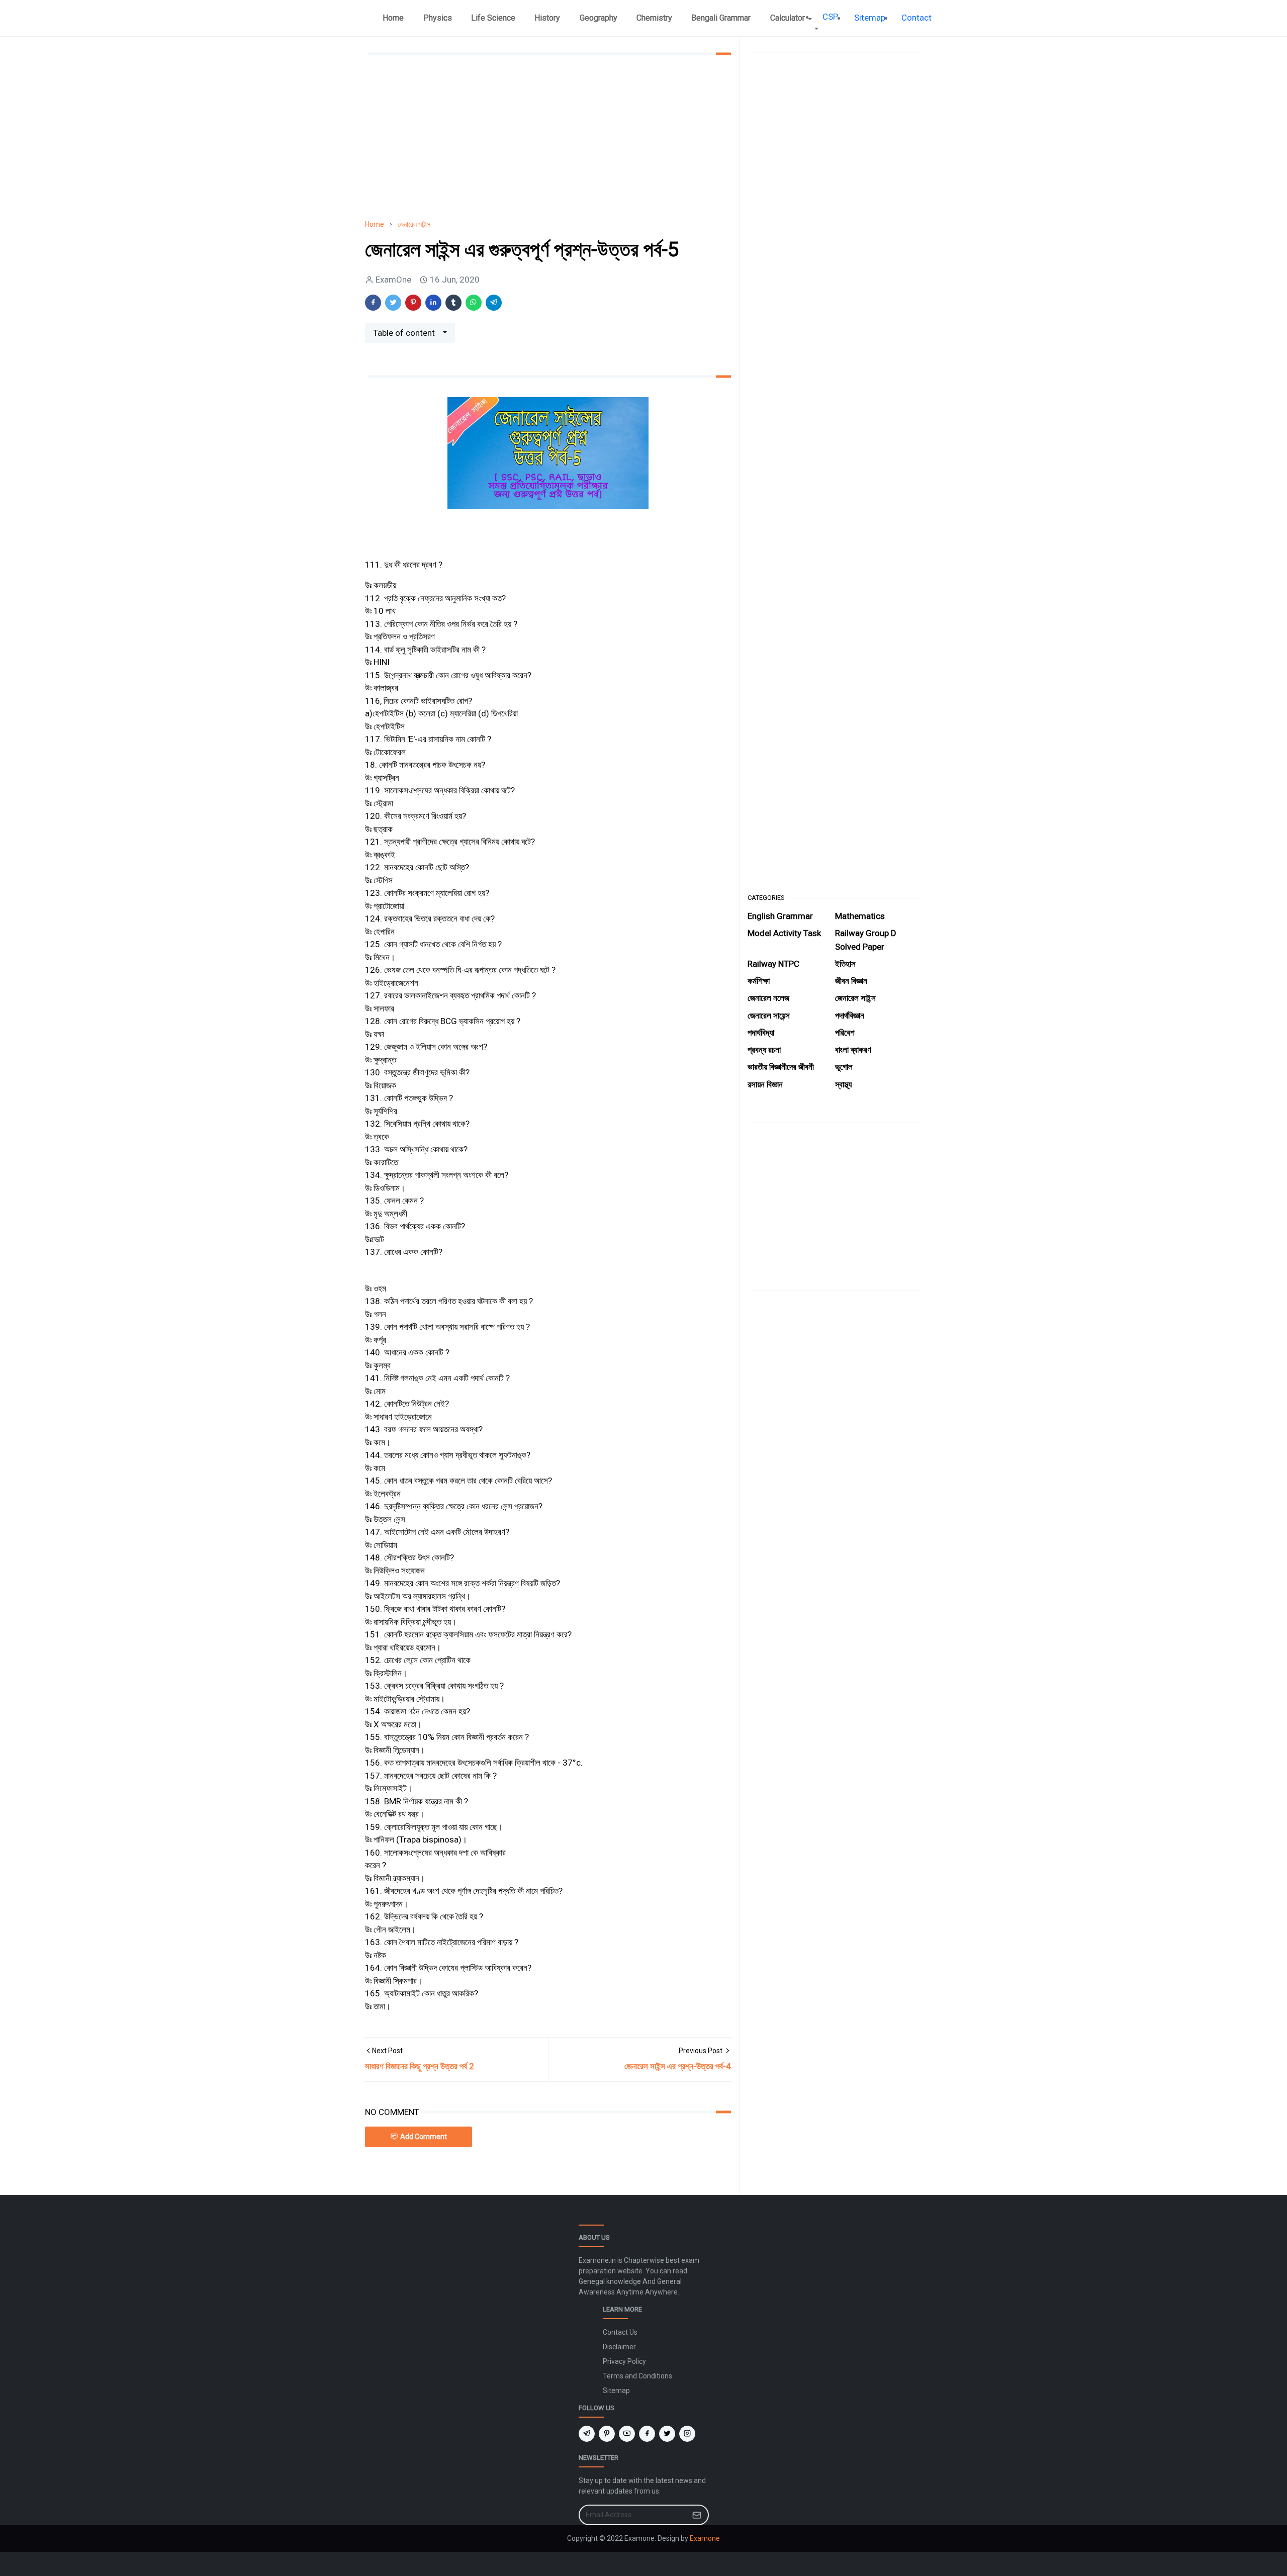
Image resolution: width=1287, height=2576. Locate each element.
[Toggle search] (972, 18)
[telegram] (587, 2434)
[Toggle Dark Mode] (964, 18)
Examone (705, 2538)
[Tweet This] (393, 303)
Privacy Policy (624, 2361)
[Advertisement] (548, 137)
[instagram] (687, 2434)
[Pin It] (413, 303)
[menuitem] (393, 18)
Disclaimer (619, 2347)
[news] (944, 18)
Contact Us (620, 2332)
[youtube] (627, 2434)
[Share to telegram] (494, 303)
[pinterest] (607, 2434)
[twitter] (667, 2434)
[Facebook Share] (373, 303)
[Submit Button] (697, 2515)
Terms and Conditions (637, 2376)
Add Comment (424, 2137)
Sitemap (616, 2390)
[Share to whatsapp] (474, 303)
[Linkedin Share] (433, 303)
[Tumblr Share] (453, 303)
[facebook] (952, 18)
